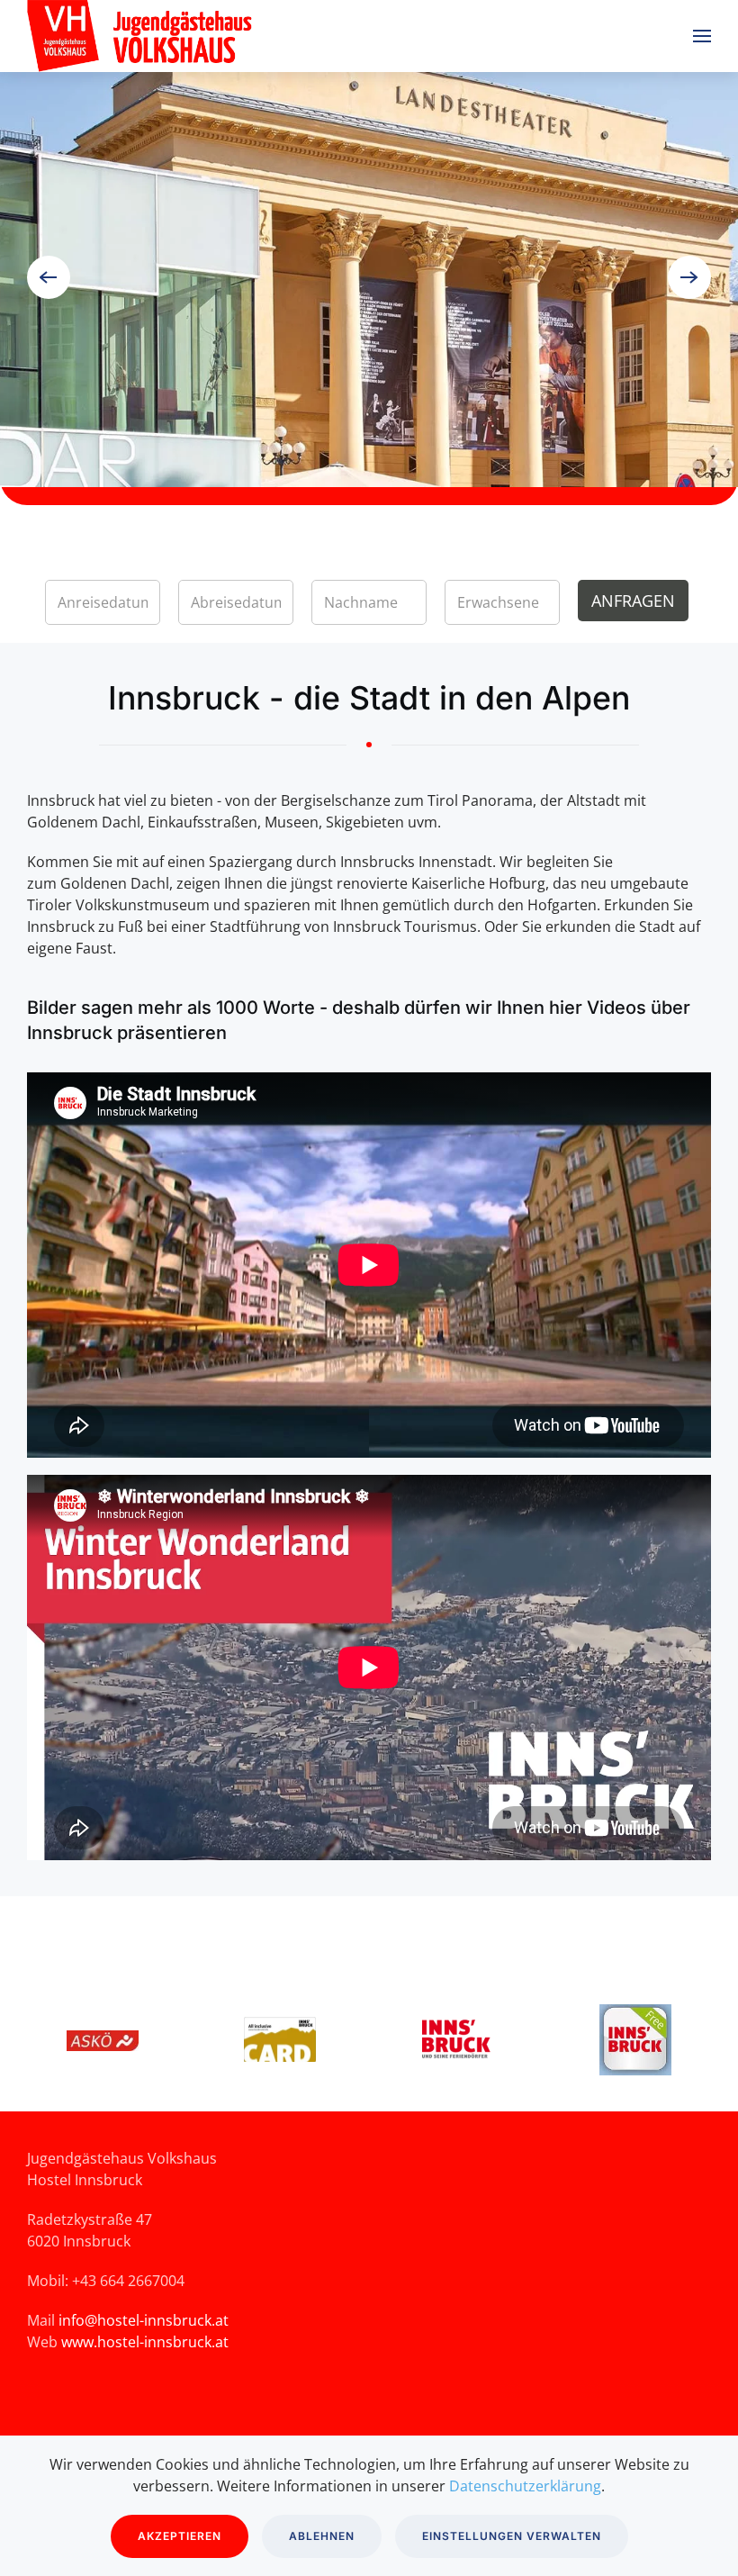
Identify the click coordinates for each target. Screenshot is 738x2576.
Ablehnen (322, 2536)
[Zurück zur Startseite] (231, 36)
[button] (702, 36)
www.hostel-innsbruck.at (145, 2342)
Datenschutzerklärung (525, 2486)
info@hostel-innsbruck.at (144, 2320)
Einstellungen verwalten (512, 2536)
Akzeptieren (180, 2536)
